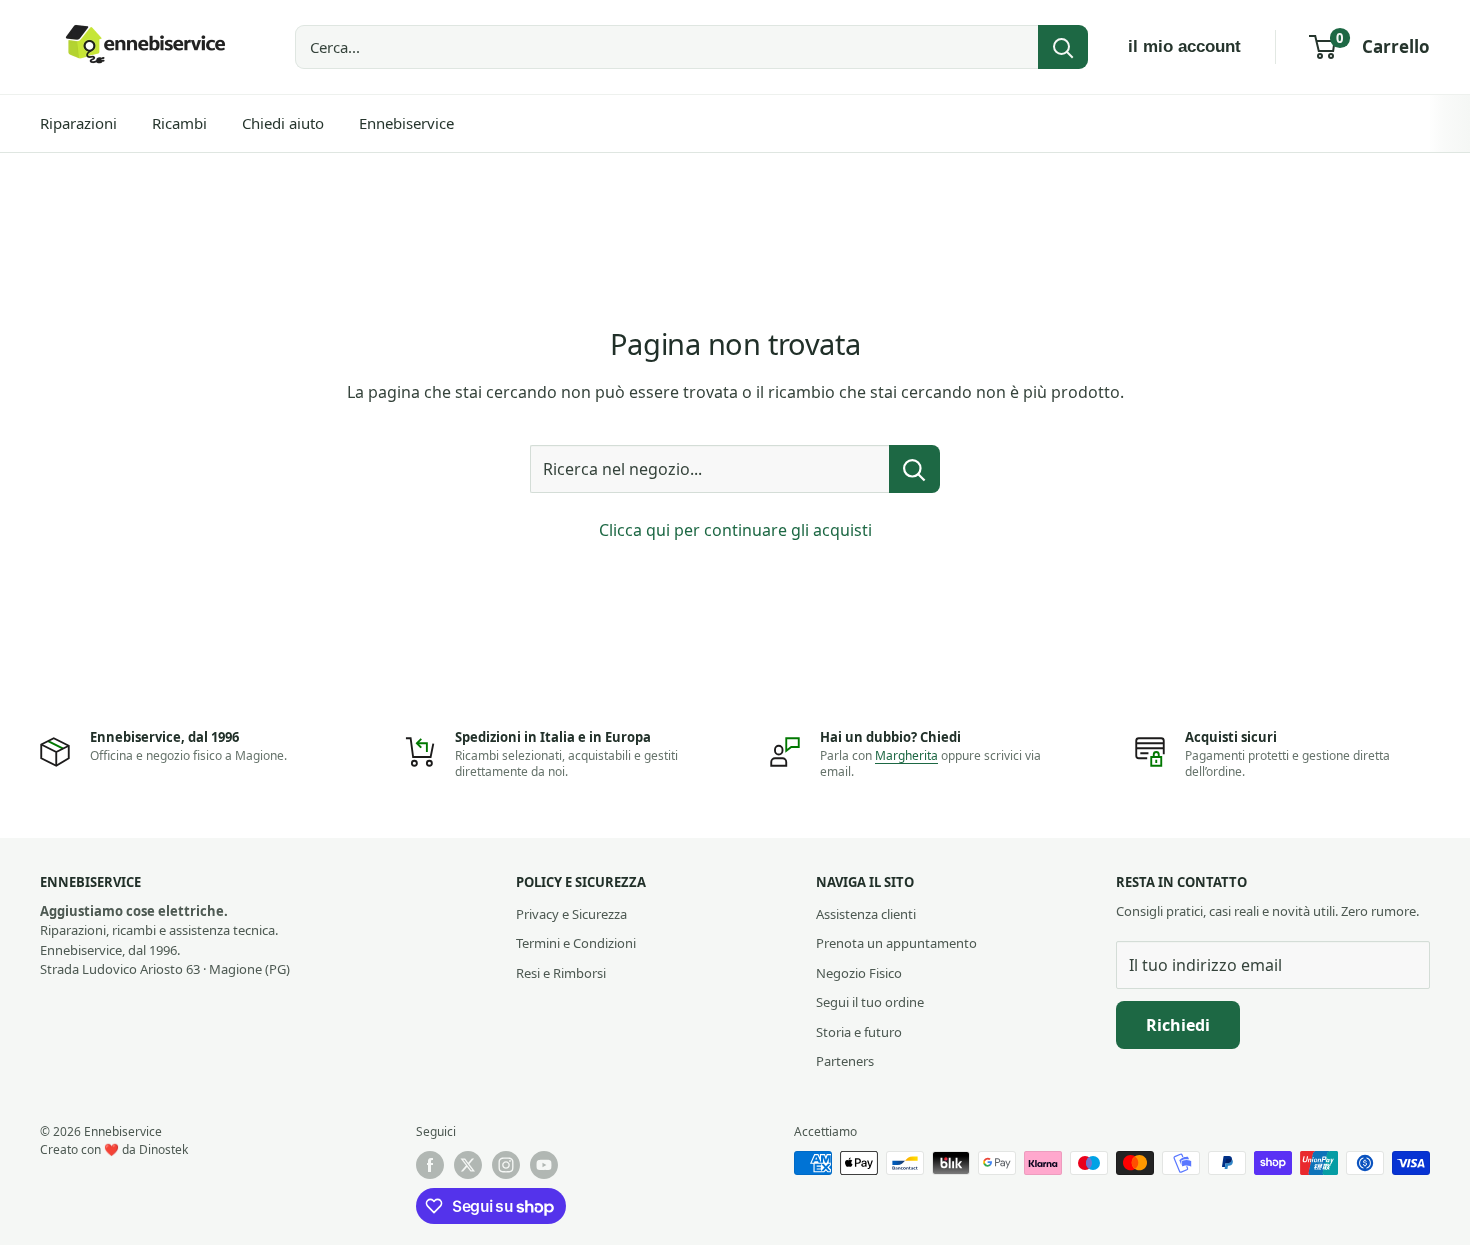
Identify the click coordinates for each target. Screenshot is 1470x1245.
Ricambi (179, 123)
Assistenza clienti (866, 914)
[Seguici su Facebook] (430, 1165)
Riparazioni (78, 123)
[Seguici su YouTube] (544, 1165)
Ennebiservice (406, 123)
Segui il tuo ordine (870, 1002)
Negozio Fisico (859, 973)
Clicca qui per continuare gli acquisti (735, 530)
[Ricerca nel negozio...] (914, 469)
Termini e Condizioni (576, 943)
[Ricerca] (1063, 47)
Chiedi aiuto (283, 123)
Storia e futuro (859, 1032)
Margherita (906, 755)
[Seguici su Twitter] (468, 1165)
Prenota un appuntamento (896, 943)
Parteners (845, 1061)
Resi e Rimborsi (561, 973)
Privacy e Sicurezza (571, 914)
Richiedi (1178, 1025)
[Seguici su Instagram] (506, 1165)
